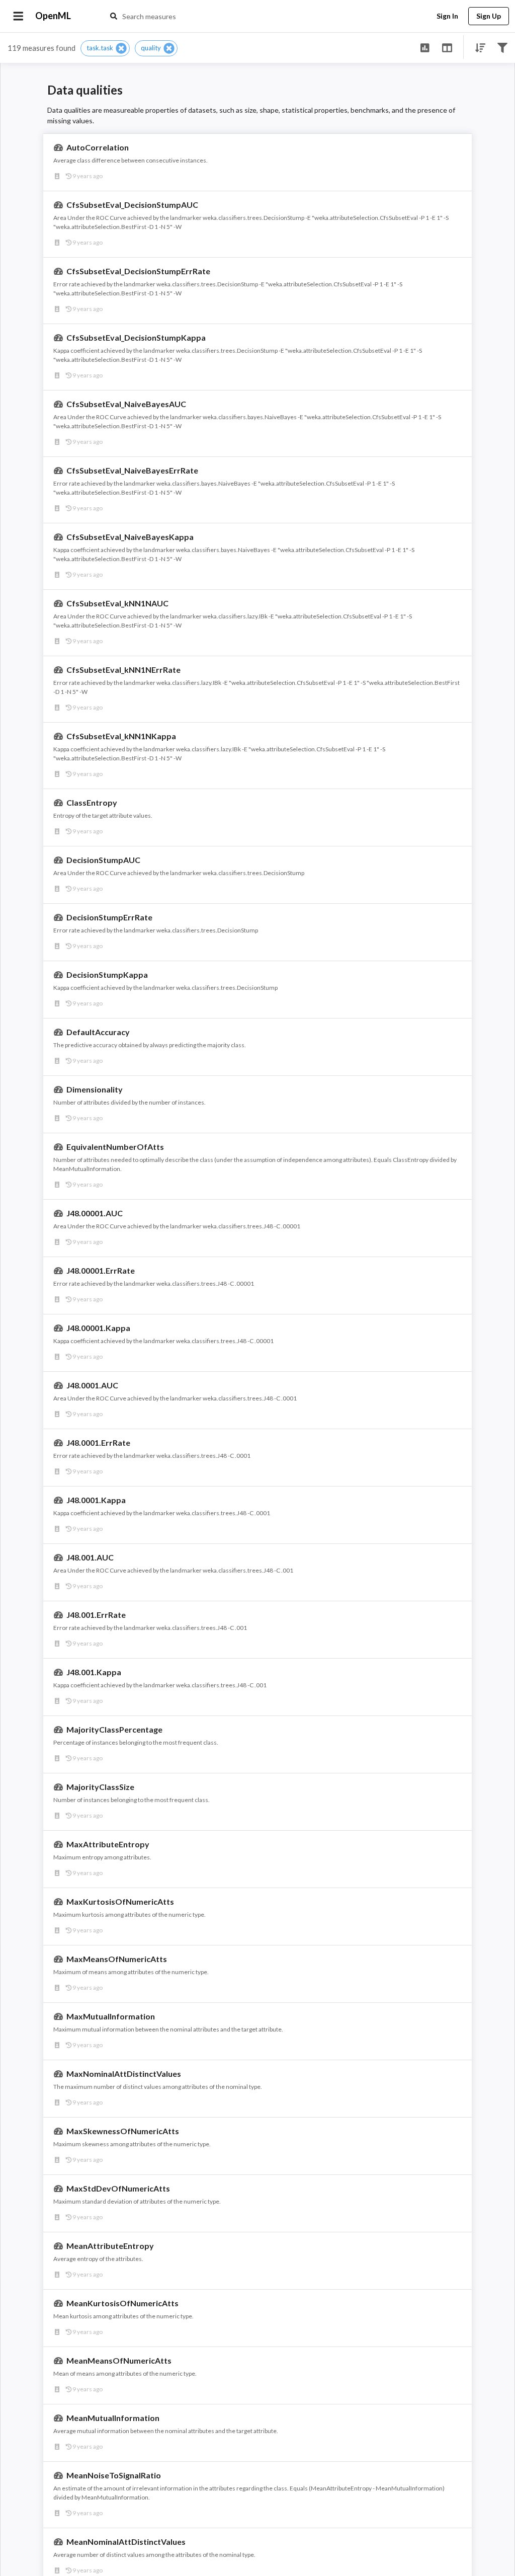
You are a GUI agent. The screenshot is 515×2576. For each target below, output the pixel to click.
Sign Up (489, 16)
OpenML (53, 16)
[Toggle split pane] (447, 47)
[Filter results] (502, 47)
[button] (105, 48)
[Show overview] (425, 47)
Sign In (447, 16)
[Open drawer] (18, 16)
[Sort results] (477, 47)
